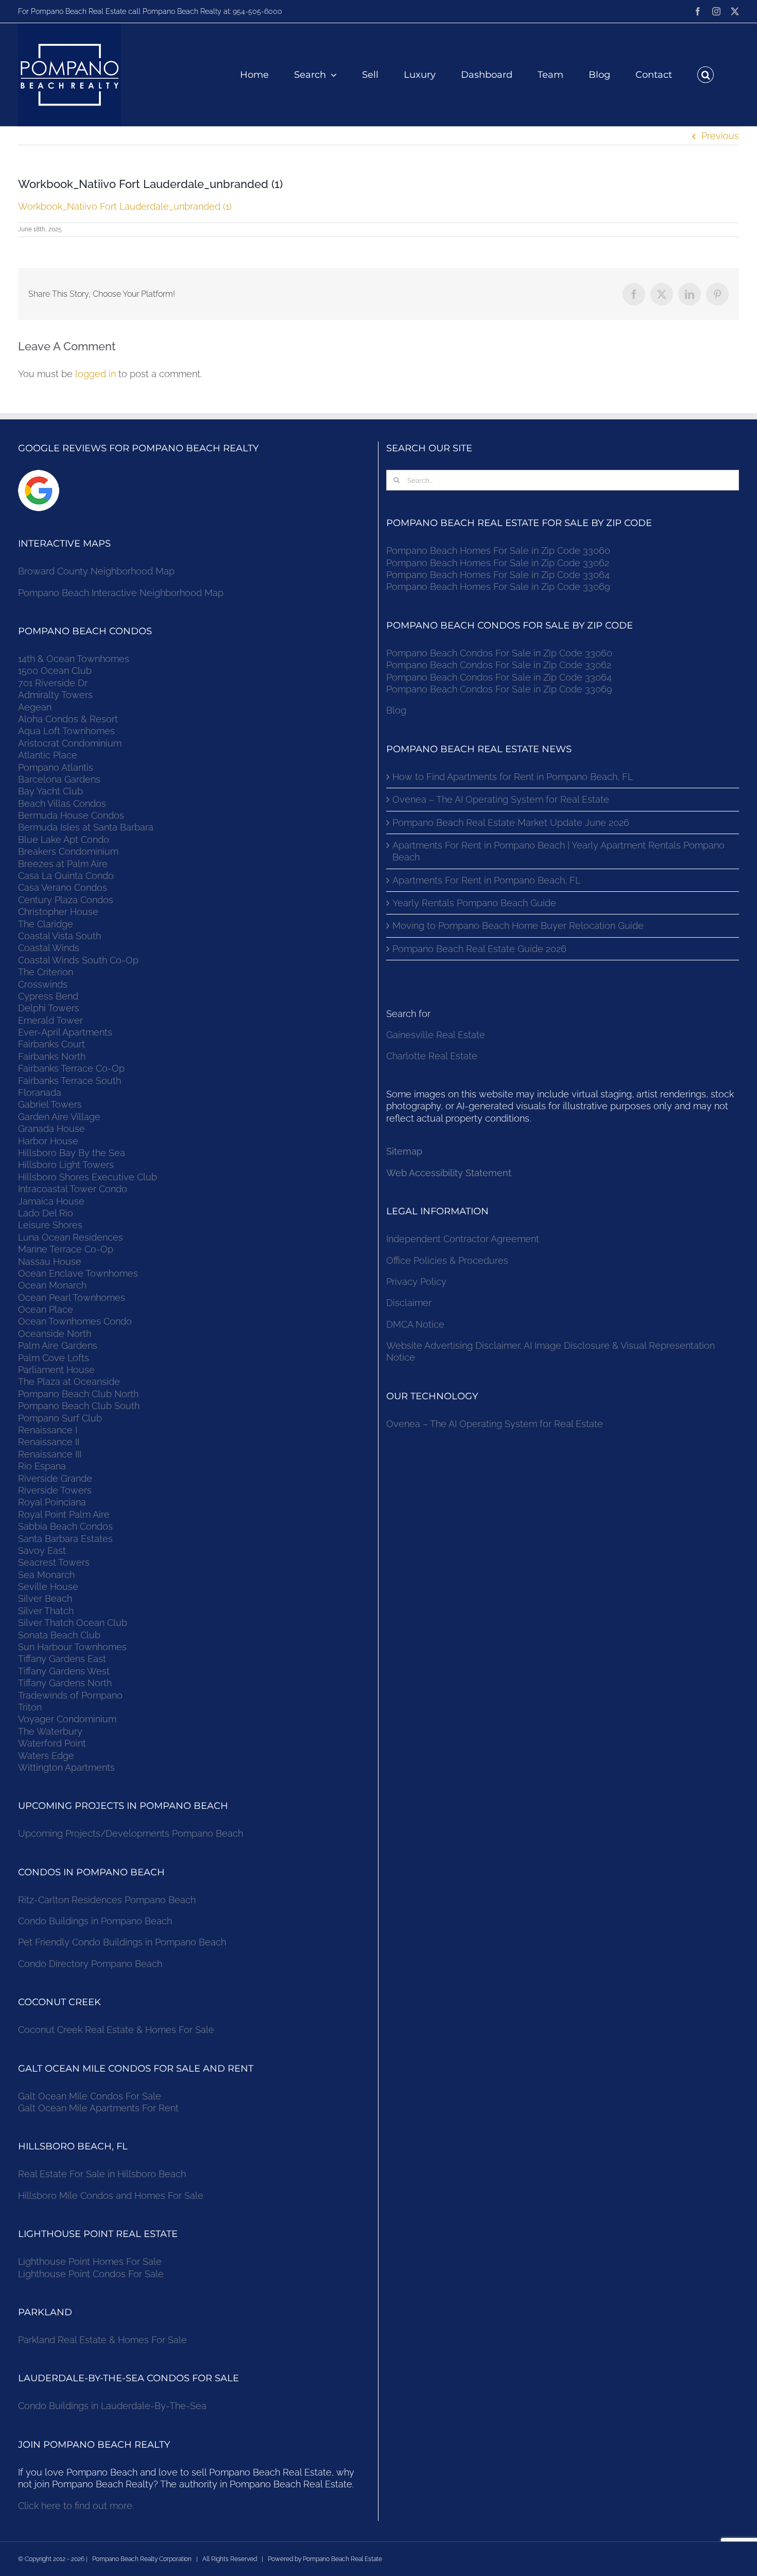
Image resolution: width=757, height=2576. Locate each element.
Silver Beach (45, 1598)
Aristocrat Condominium (70, 743)
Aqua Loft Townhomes (66, 731)
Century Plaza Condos (66, 900)
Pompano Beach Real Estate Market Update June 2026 (511, 823)
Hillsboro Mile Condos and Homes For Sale (111, 2196)
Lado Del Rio (46, 1213)
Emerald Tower (50, 1020)
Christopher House (58, 912)
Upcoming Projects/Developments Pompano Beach (131, 1833)
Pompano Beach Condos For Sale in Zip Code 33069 (499, 689)
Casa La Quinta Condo (66, 876)
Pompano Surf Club (60, 1418)
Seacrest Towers (54, 1562)
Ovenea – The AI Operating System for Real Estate (501, 799)
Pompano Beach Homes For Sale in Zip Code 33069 (498, 587)
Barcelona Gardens (59, 779)
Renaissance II (49, 1442)
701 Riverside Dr (53, 683)
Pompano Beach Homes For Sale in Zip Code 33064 (498, 575)
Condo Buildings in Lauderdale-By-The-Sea (112, 2406)
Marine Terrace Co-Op (66, 1249)
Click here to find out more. (76, 2506)
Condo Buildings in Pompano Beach (95, 1921)
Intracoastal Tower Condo (73, 1189)
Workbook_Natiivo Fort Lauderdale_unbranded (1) (125, 206)
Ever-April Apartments (65, 1032)
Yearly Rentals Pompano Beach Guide (474, 903)
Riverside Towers (55, 1490)
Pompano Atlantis (56, 767)
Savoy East (42, 1550)
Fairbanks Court (51, 1044)
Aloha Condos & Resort (68, 719)
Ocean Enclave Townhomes (78, 1273)
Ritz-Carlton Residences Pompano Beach (107, 1900)
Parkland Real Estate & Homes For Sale (102, 2340)
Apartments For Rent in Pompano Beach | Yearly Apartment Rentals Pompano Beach (558, 851)
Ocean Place (46, 1309)
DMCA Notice (415, 1324)
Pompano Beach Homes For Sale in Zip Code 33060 (498, 550)
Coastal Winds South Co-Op (78, 960)
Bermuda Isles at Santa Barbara (86, 827)
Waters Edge (46, 1756)
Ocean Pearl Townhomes (72, 1298)
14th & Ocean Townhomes (74, 659)
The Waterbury (50, 1731)
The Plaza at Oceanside (69, 1382)
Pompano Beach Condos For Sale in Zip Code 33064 (499, 677)
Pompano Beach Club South (79, 1406)
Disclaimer (410, 1303)
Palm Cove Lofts (54, 1358)
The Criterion (46, 972)
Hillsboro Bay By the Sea (72, 1153)
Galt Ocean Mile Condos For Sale (90, 2096)
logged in (96, 374)
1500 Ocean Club (55, 671)
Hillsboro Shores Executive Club (88, 1177)
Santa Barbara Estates (65, 1539)
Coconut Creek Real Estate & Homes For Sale (116, 2030)
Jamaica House (51, 1201)
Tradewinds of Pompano (70, 1695)
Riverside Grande (55, 1478)
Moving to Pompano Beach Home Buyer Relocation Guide (518, 926)
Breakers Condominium (68, 851)
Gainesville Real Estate (436, 1035)
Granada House (51, 1129)
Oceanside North (55, 1334)
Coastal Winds (49, 948)
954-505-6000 (257, 11)
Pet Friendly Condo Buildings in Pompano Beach (122, 1942)
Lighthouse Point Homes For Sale (90, 2261)
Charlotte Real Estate (432, 1056)
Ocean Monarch (52, 1285)
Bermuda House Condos (71, 815)
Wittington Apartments (66, 1767)
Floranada (40, 1092)
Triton (30, 1707)
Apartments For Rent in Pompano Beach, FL (486, 880)
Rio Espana (42, 1466)
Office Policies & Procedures (447, 1260)
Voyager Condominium (67, 1719)
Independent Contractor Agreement (463, 1239)
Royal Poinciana (55, 1502)
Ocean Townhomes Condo (75, 1321)
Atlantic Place (48, 755)
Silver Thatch (46, 1611)
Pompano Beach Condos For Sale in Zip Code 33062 (499, 665)
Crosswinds (43, 984)
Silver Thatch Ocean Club (73, 1623)
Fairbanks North (52, 1056)
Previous (720, 136)
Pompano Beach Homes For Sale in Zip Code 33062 (498, 563)
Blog (396, 710)
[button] (706, 75)
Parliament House (56, 1370)
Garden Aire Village (59, 1117)
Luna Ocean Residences (71, 1237)
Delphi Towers (49, 1008)
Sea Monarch (46, 1575)
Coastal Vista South (59, 936)
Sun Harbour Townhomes (72, 1647)
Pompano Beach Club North (78, 1394)
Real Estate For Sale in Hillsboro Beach (102, 2174)
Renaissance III (50, 1454)
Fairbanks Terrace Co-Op (71, 1068)
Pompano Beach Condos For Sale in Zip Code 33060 (499, 653)
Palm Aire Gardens (59, 1345)
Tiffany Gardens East (62, 1659)
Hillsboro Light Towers (66, 1165)
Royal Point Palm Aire (64, 1514)
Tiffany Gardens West (64, 1671)
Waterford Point (52, 1743)
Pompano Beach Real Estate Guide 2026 (479, 949)
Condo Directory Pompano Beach (90, 1964)
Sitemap (404, 1151)
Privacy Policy (416, 1282)
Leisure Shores (50, 1225)
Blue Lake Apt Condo (64, 840)
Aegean (35, 707)
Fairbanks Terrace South (70, 1081)
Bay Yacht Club (50, 791)
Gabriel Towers (50, 1104)
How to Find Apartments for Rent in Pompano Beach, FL (513, 777)
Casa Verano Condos (63, 887)
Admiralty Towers (55, 695)
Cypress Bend (48, 996)
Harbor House (48, 1141)
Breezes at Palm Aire (63, 864)
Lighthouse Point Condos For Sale (91, 2274)
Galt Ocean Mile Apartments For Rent (98, 2108)
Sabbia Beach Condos (65, 1526)
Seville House (48, 1587)
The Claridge (46, 924)
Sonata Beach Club (59, 1635)
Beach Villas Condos (62, 803)
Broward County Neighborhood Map (96, 571)
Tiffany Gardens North (65, 1683)
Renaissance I (48, 1430)
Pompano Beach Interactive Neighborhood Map (121, 593)
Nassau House (50, 1261)
